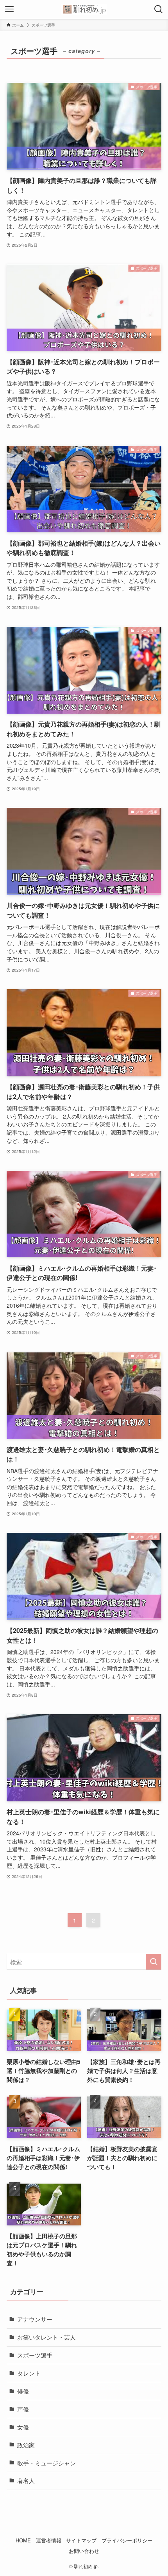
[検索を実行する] (154, 1962)
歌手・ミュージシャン (46, 2463)
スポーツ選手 (35, 2355)
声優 (23, 2409)
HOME (23, 2540)
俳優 (23, 2391)
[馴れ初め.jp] (84, 9)
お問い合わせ (84, 2551)
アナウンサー (35, 2319)
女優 (23, 2427)
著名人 (26, 2480)
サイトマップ (81, 2540)
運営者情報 (49, 2540)
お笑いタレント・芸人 (46, 2337)
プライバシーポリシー (127, 2540)
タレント (29, 2373)
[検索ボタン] (159, 9)
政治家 (26, 2445)
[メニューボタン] (9, 9)
